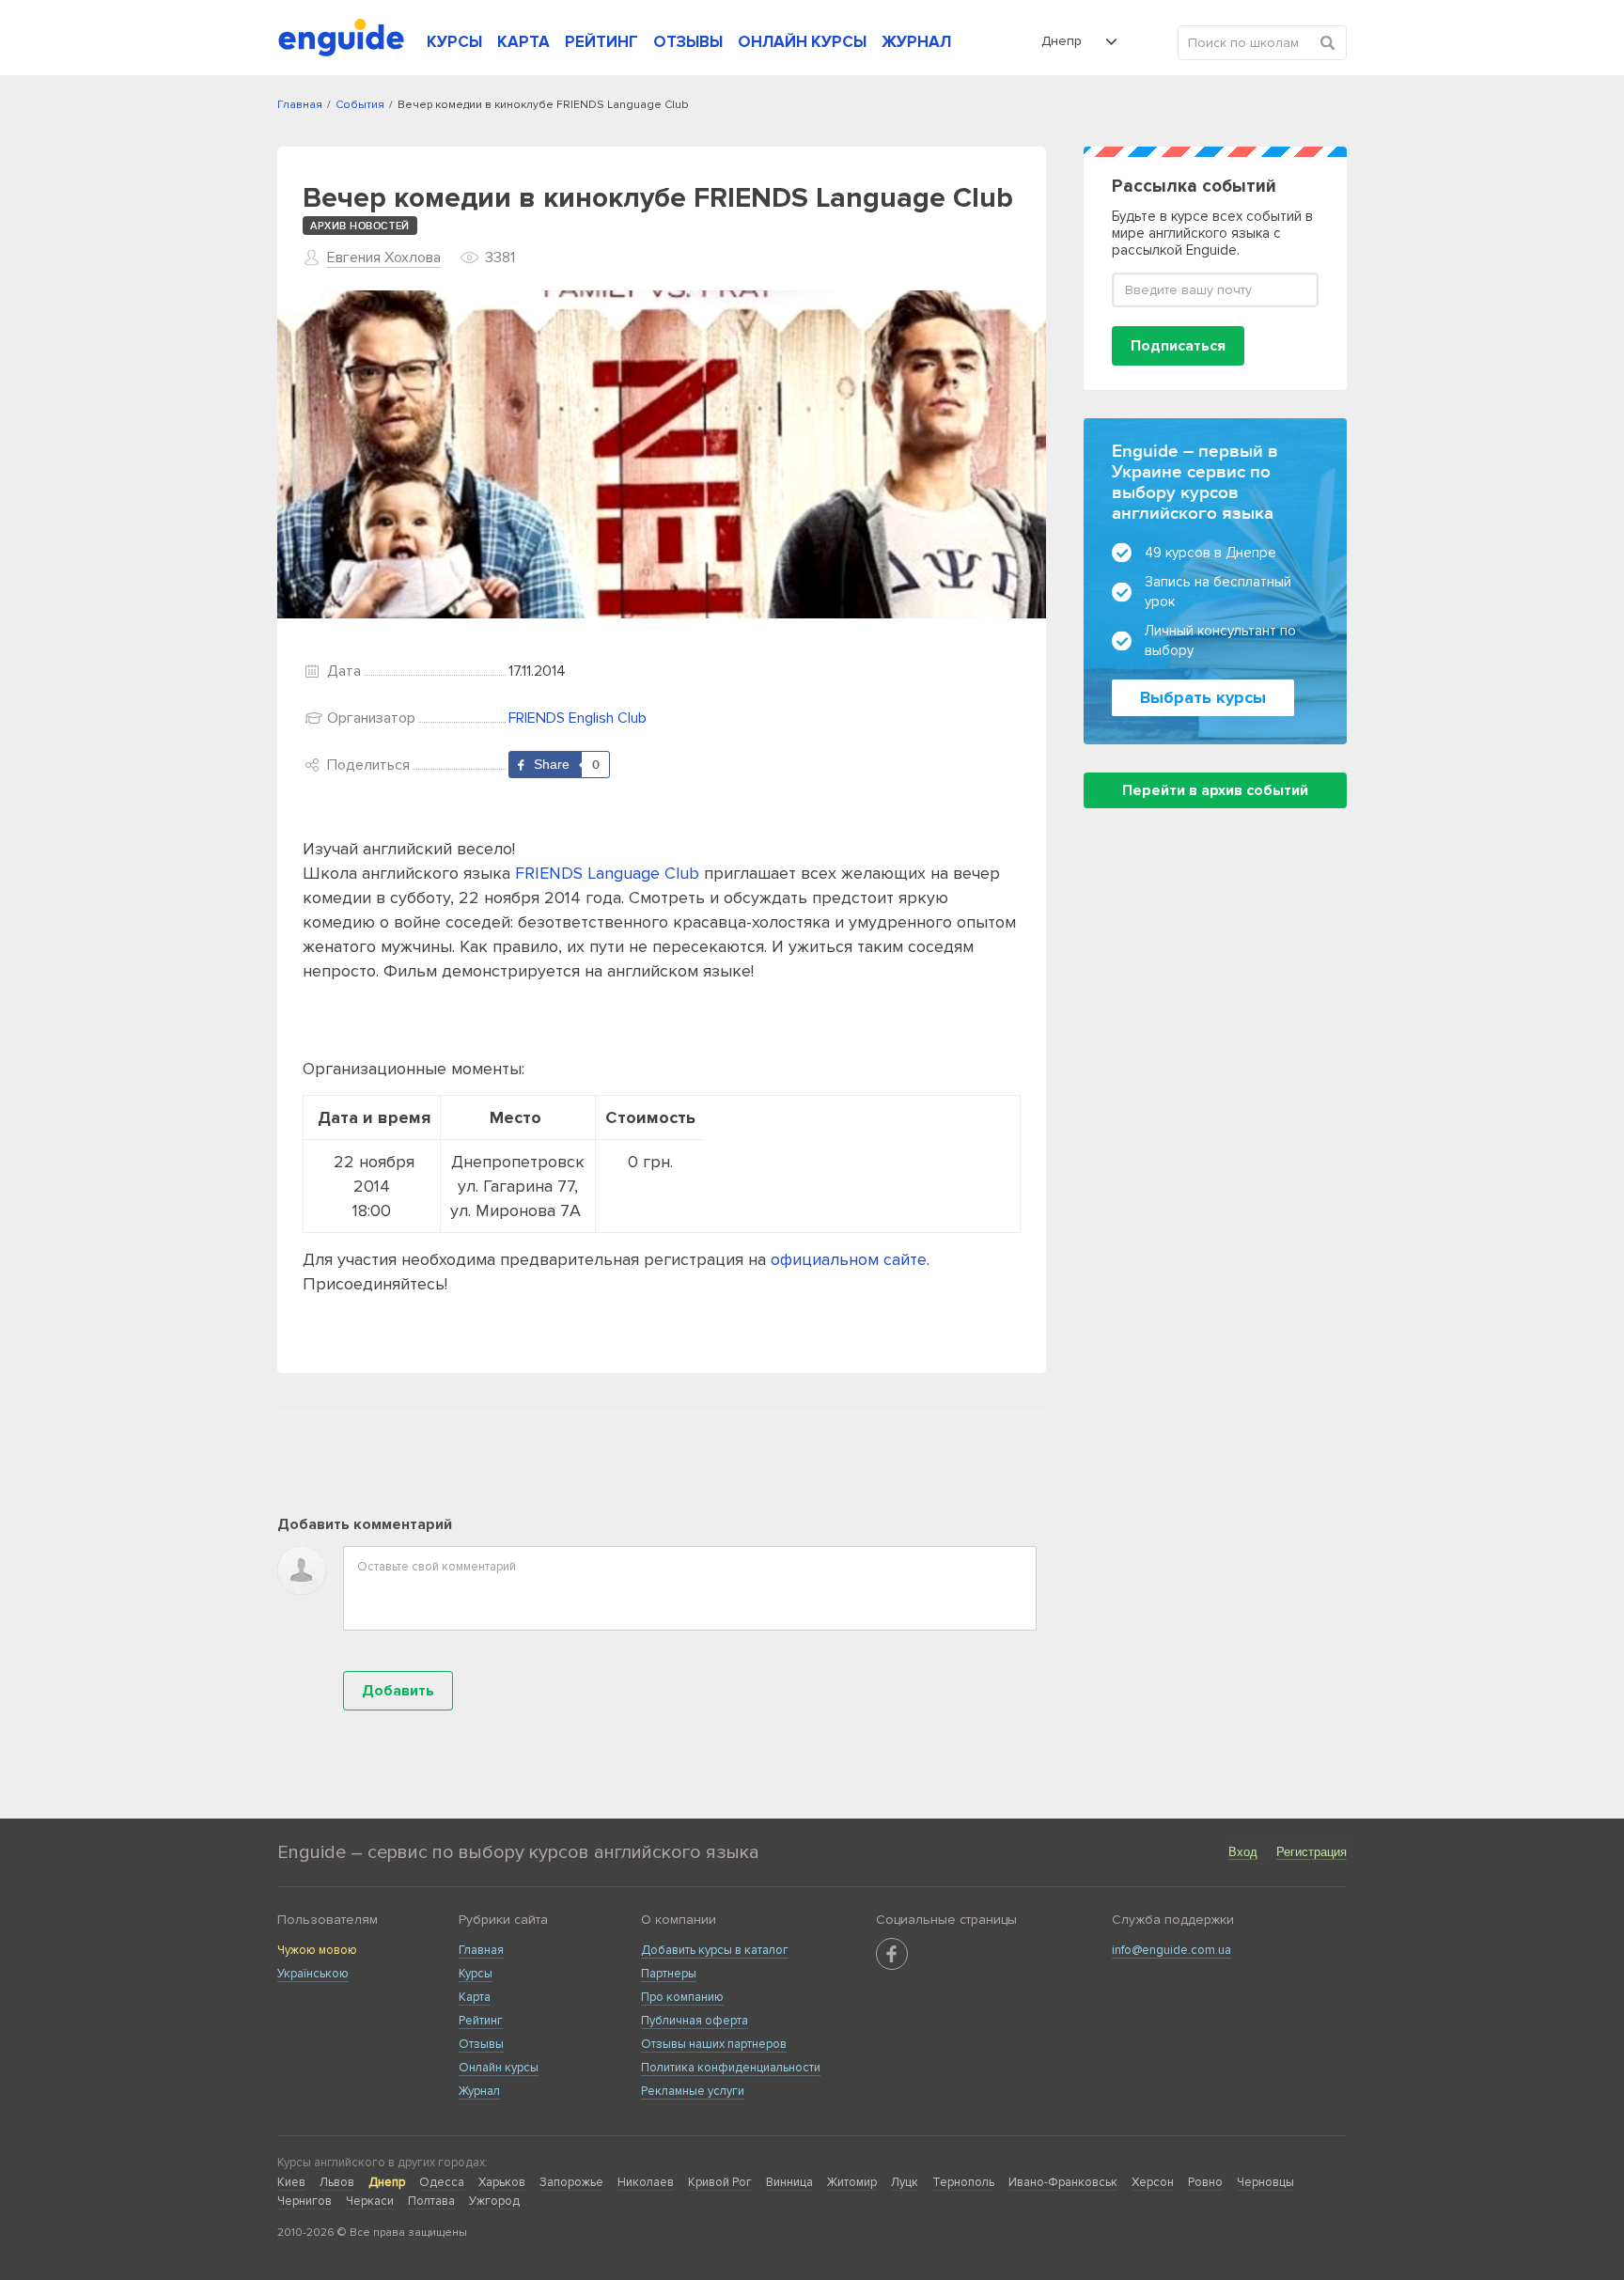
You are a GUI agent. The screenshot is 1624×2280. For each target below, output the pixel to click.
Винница (789, 2182)
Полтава (431, 2201)
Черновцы (1265, 2182)
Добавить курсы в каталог (715, 1950)
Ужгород (494, 2201)
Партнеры (669, 1974)
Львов (337, 2182)
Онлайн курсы (499, 2068)
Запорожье (571, 2182)
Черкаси (370, 2201)
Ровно (1205, 2182)
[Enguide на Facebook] (892, 1954)
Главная (481, 1950)
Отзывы (481, 2044)
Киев (291, 2182)
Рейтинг (481, 2021)
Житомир (852, 2182)
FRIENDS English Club (578, 718)
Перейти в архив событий (1215, 790)
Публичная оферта (695, 2021)
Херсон (1153, 2182)
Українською (313, 1974)
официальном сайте (849, 1259)
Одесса (442, 2182)
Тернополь (963, 2182)
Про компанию (682, 1997)
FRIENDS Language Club (607, 873)
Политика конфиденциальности (731, 2068)
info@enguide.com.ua (1171, 1950)
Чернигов (304, 2201)
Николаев (646, 2182)
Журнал (479, 2091)
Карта (475, 1997)
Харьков (502, 2182)
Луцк (905, 2182)
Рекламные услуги (693, 2091)
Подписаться (1178, 346)
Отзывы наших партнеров (714, 2044)
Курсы (476, 1974)
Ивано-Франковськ (1063, 2182)
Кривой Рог (720, 2182)
